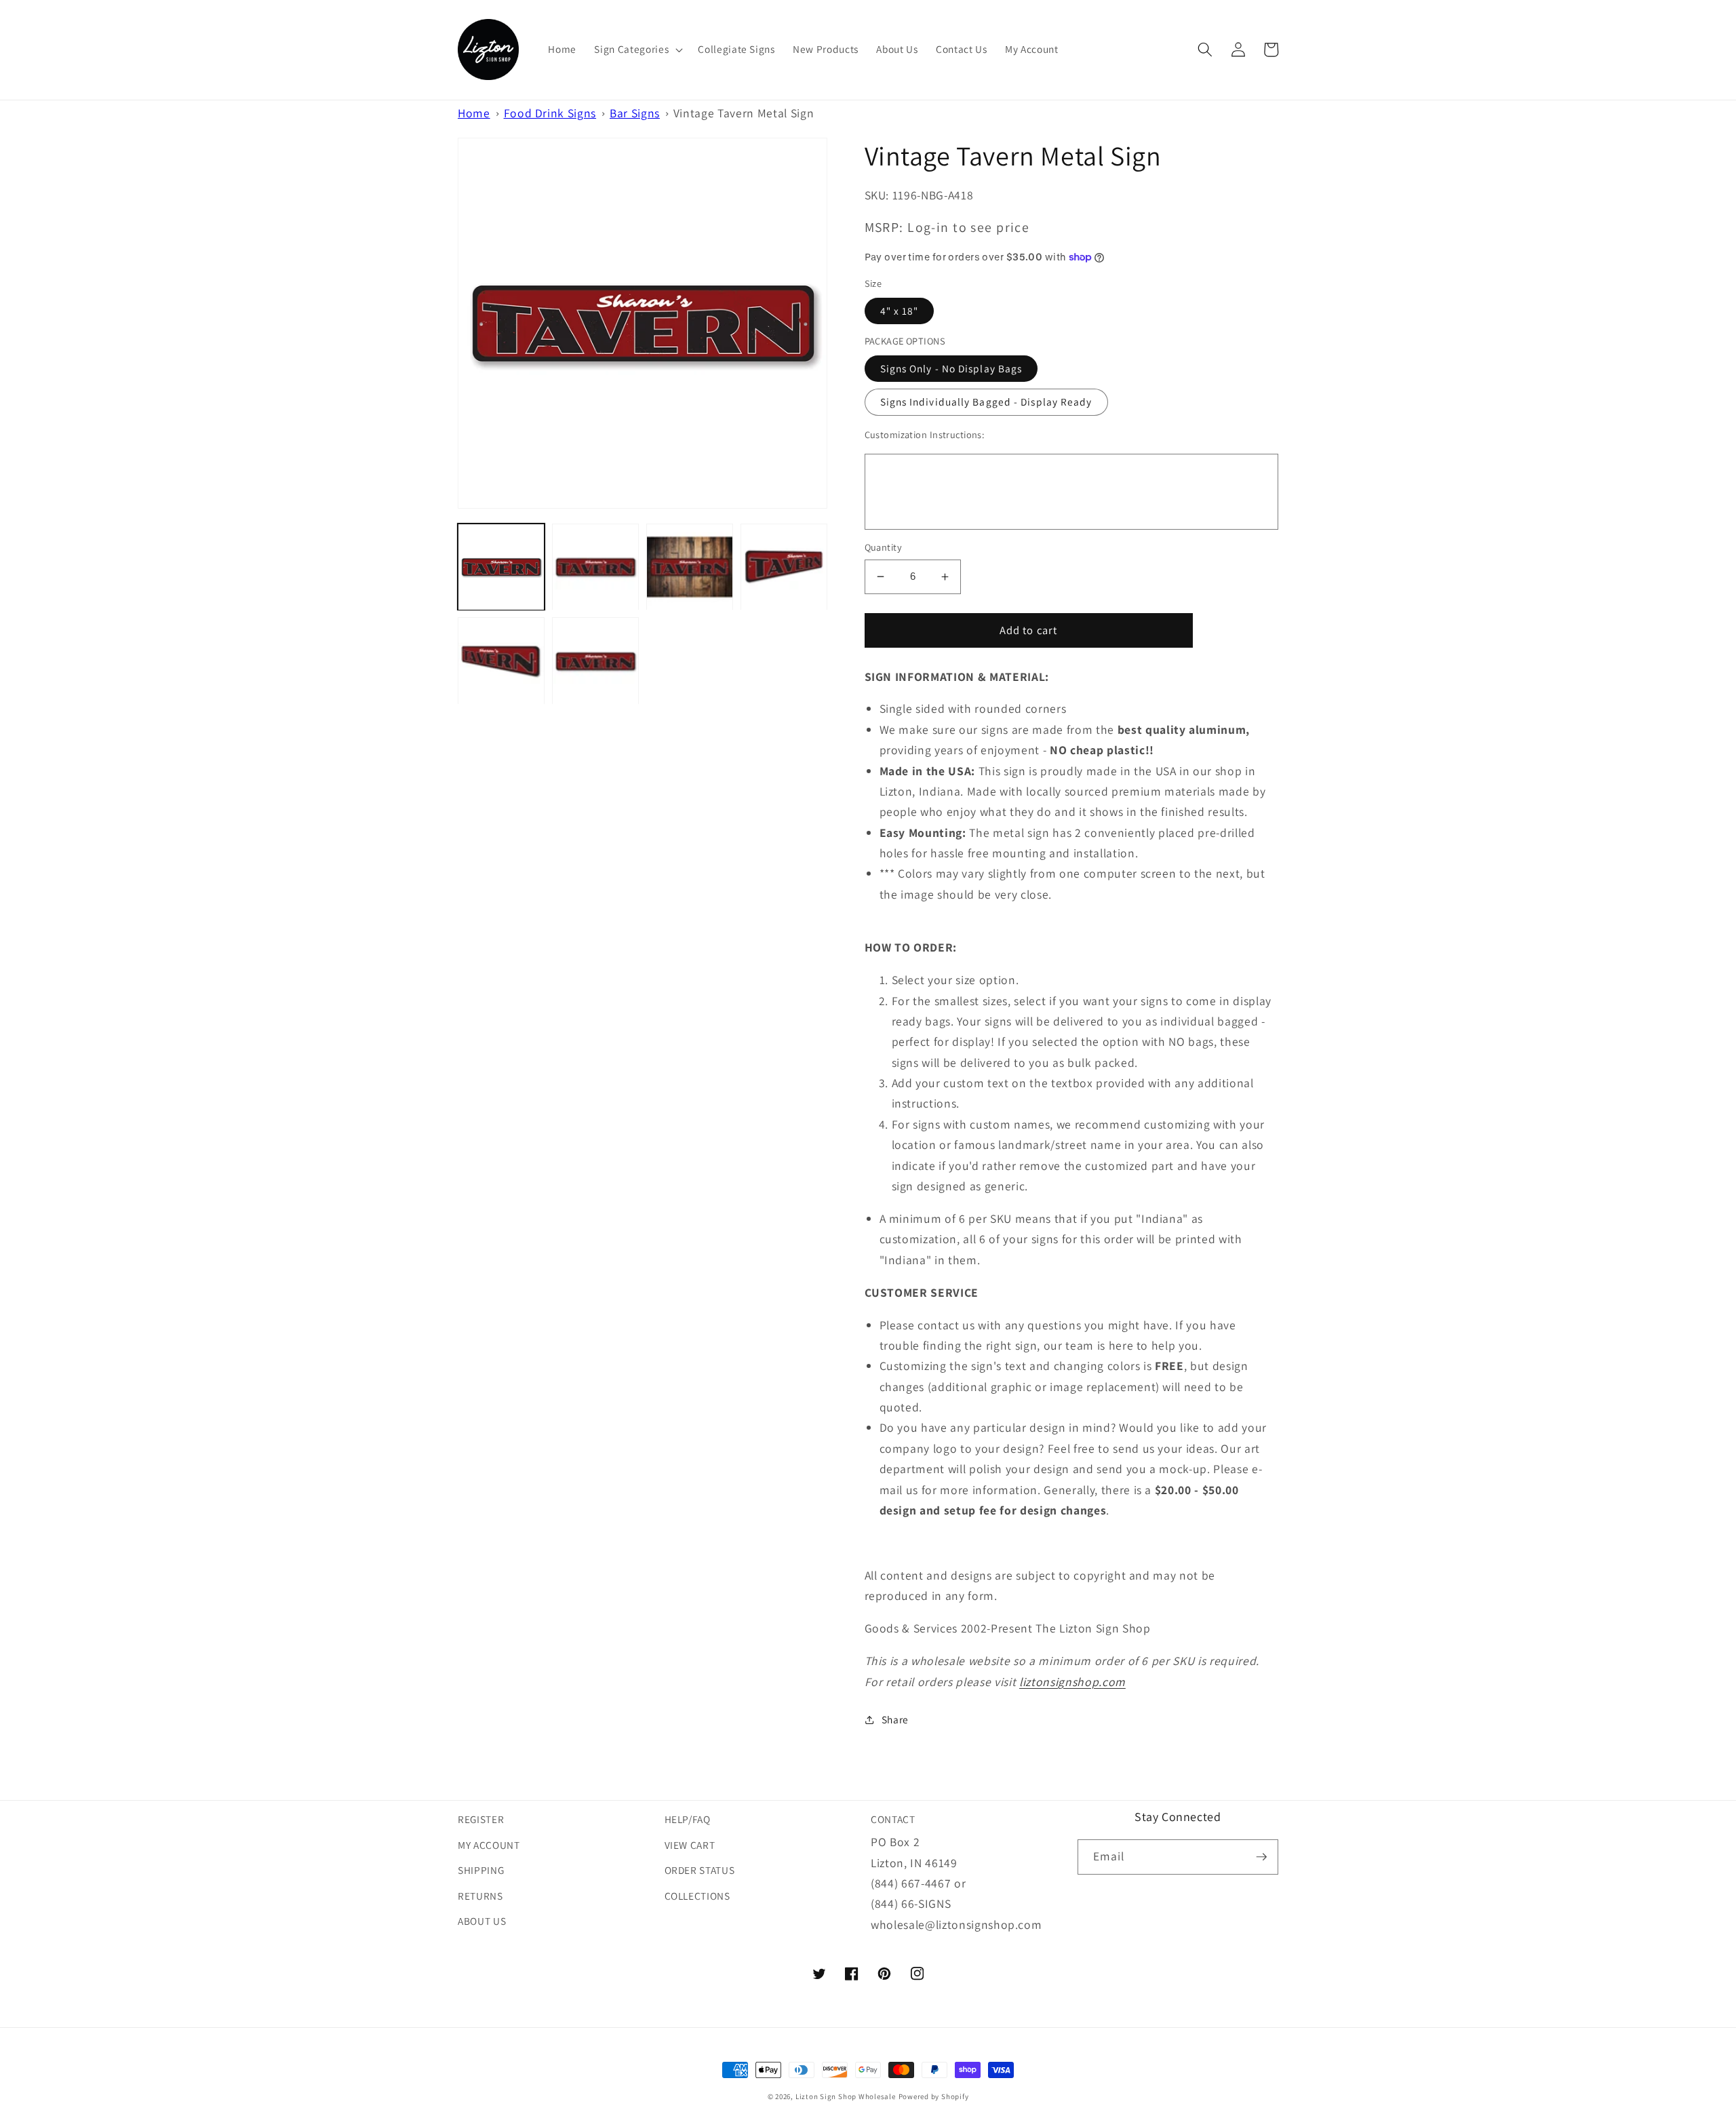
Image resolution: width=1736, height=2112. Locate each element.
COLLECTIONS (697, 1896)
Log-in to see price (968, 227)
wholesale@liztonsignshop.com (956, 1924)
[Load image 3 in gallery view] (690, 567)
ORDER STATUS (700, 1870)
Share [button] (895, 1719)
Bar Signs (635, 113)
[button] (637, 50)
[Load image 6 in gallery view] (595, 661)
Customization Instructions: (925, 434)
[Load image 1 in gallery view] (501, 567)
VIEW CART (690, 1845)
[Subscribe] (1261, 1857)
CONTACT (893, 1819)
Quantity (884, 547)
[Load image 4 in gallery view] (784, 567)
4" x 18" (900, 311)
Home (474, 113)
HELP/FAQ (688, 1819)
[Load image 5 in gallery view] (501, 661)
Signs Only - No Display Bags (951, 368)
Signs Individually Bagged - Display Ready (986, 402)
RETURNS (480, 1896)
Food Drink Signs (550, 113)
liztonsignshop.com (1072, 1682)
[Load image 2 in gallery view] (595, 567)
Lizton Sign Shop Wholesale (846, 2096)
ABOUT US (482, 1921)
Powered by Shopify (934, 2096)
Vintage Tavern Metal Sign (744, 113)
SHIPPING (481, 1870)
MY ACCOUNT (489, 1845)
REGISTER (481, 1819)
